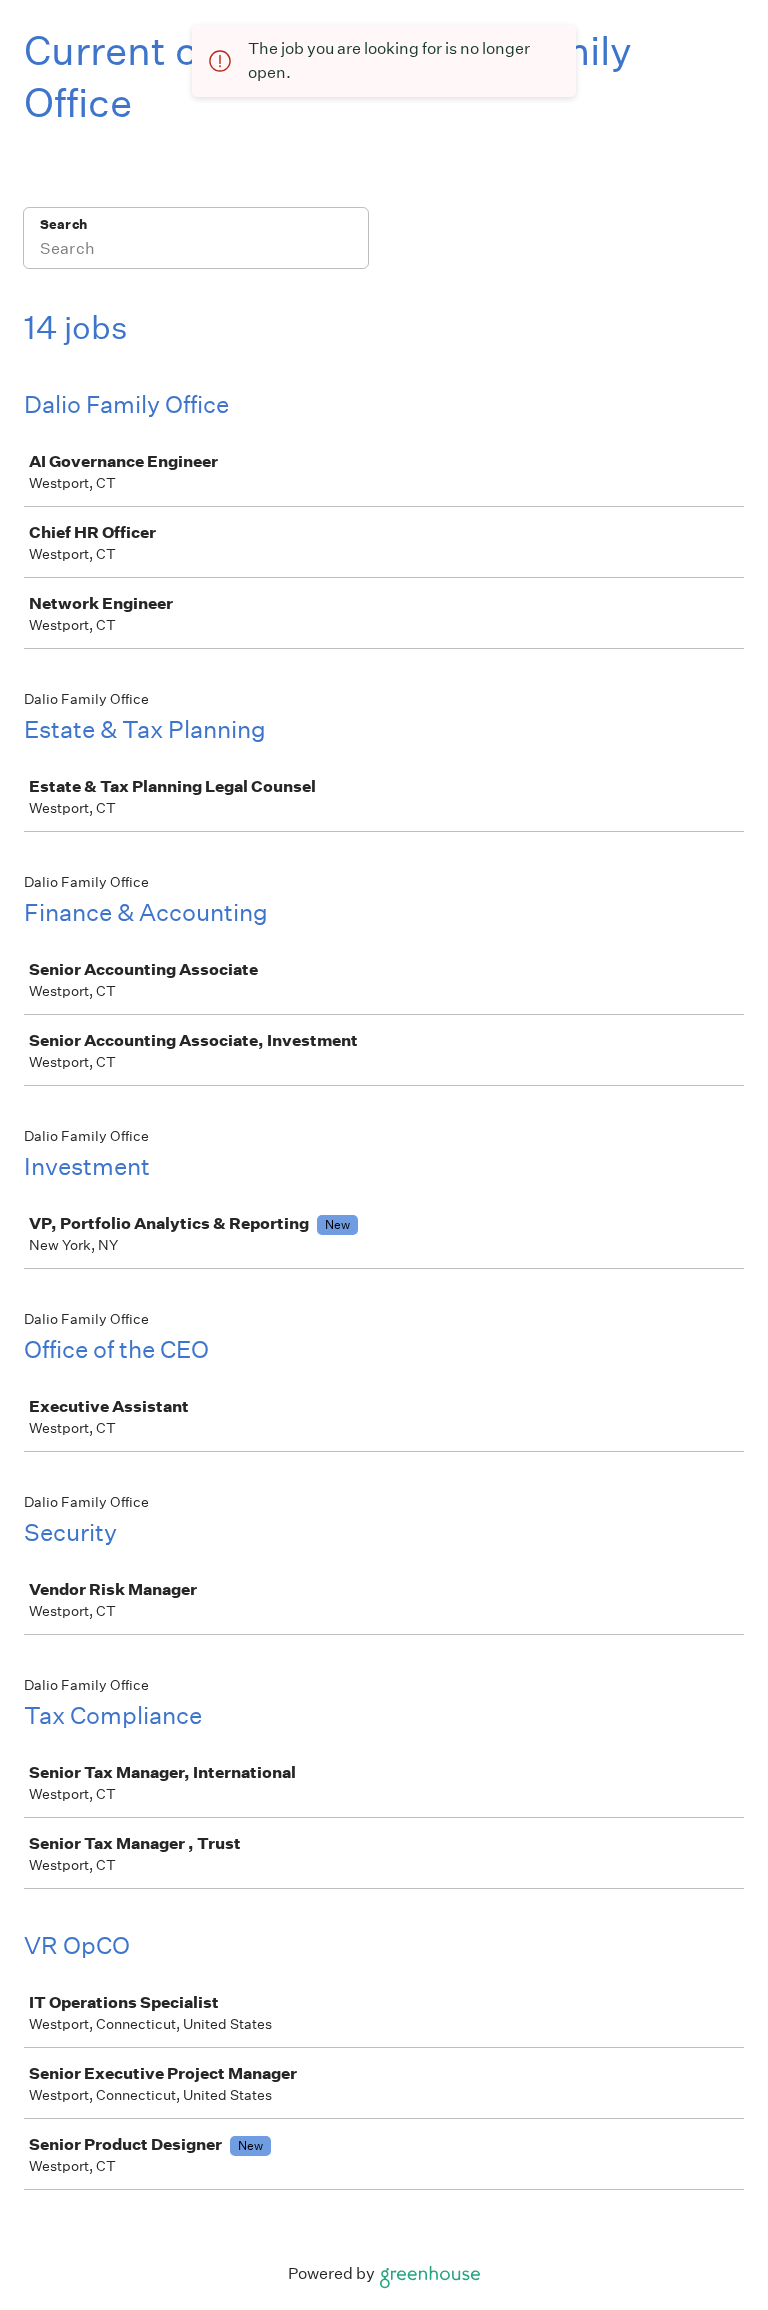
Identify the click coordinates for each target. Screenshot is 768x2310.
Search (63, 224)
